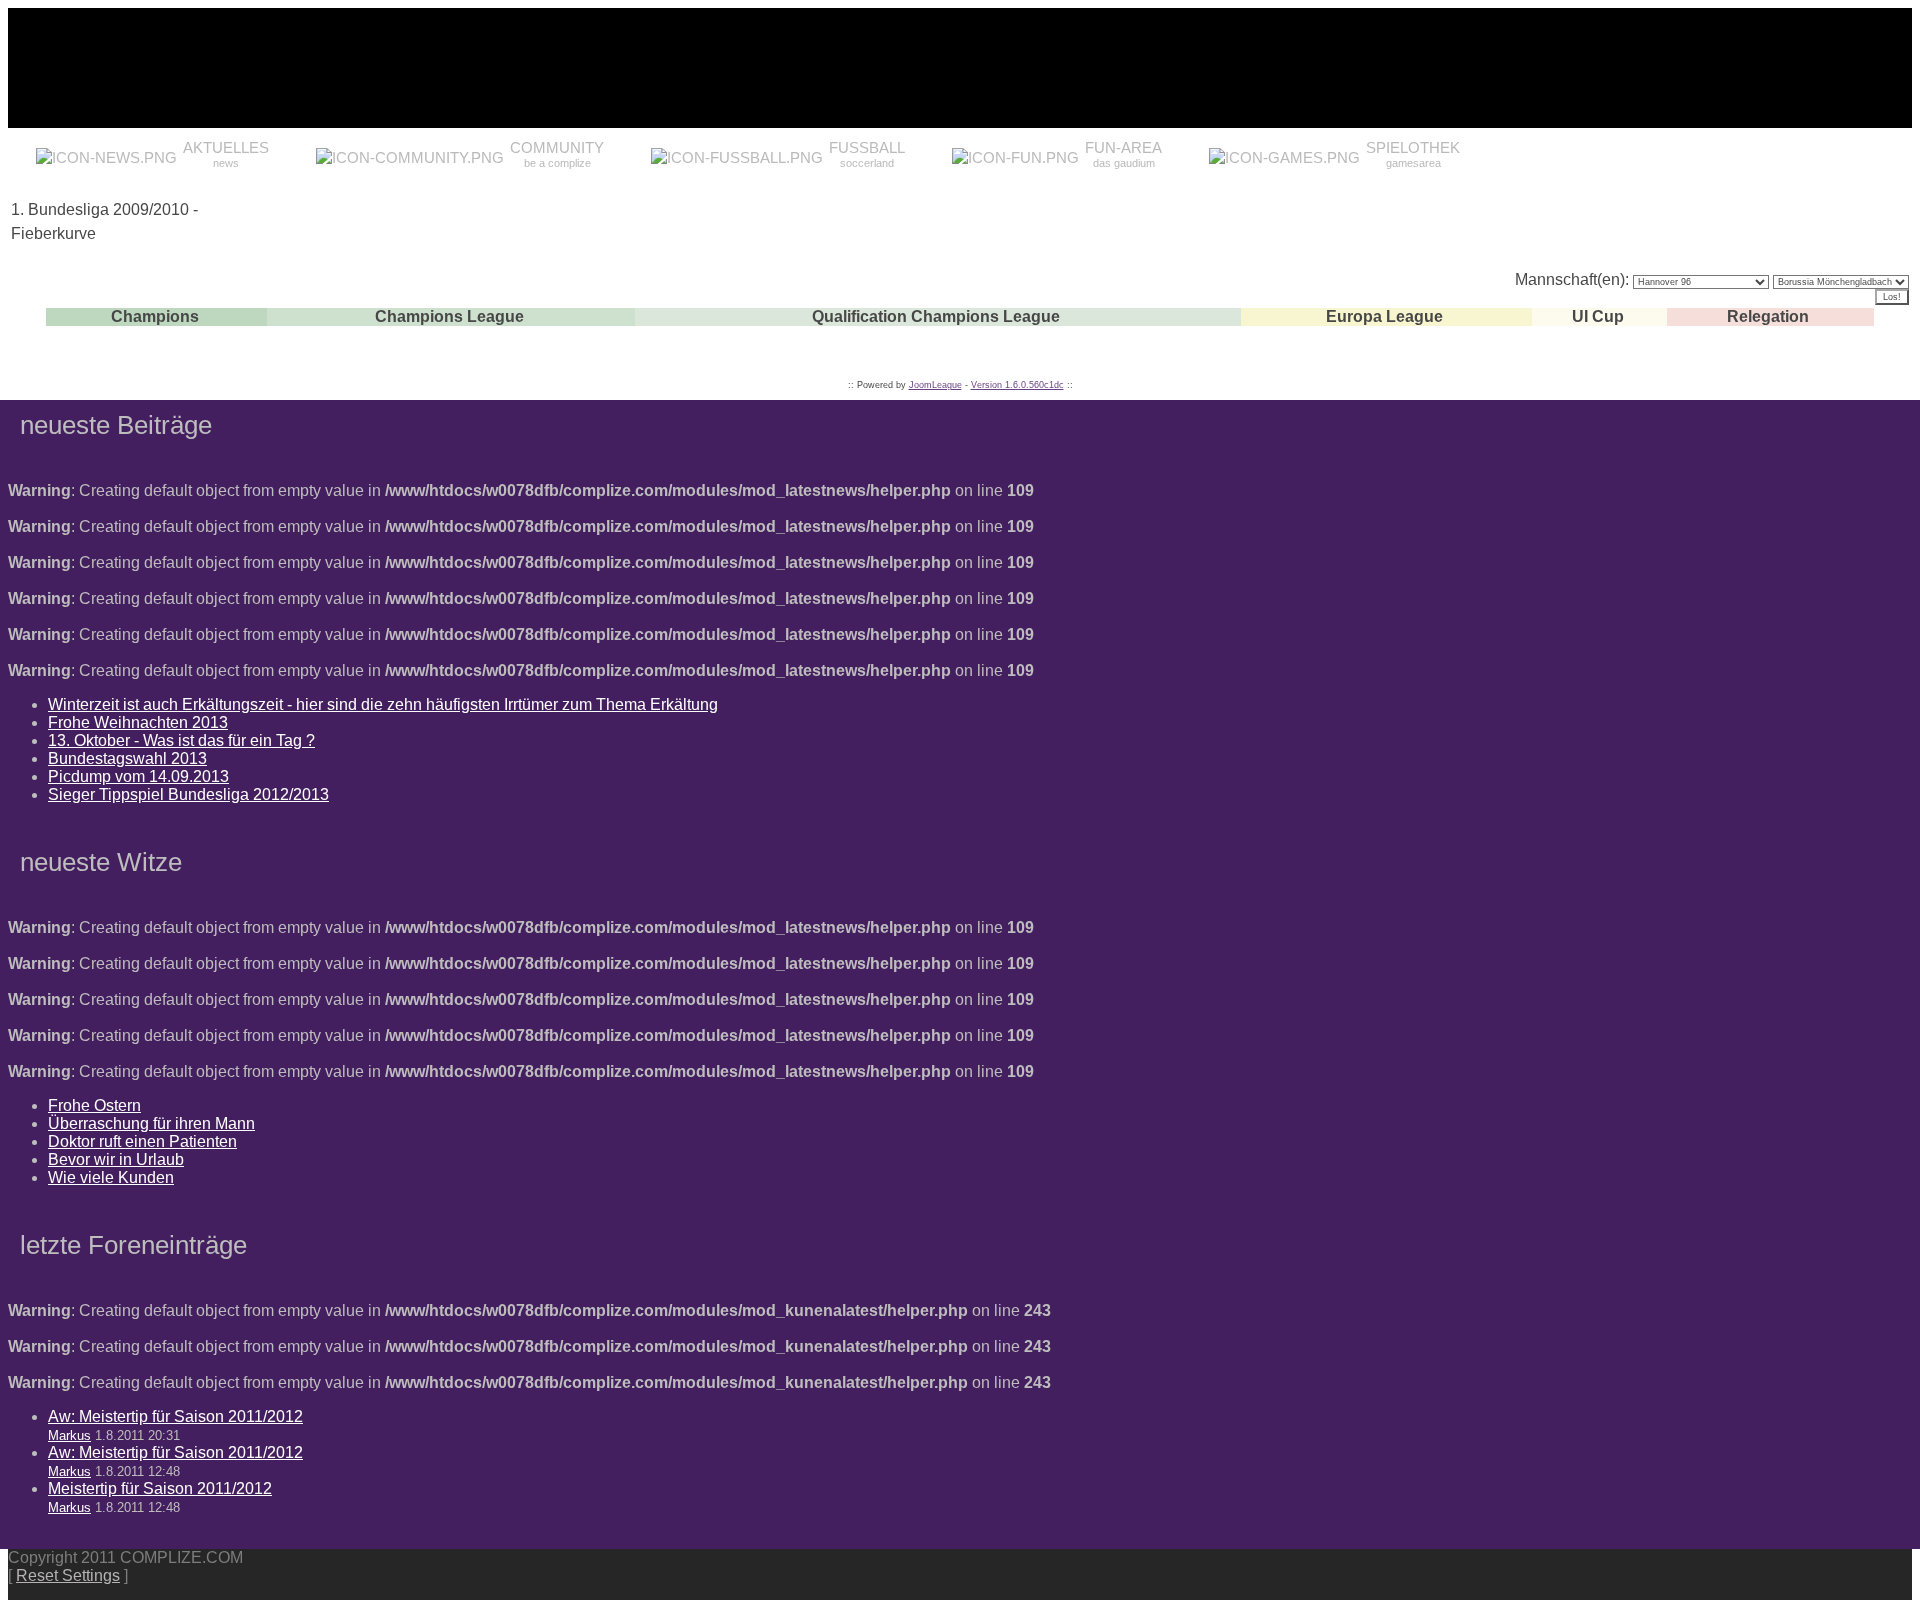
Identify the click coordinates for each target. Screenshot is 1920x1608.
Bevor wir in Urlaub (116, 1159)
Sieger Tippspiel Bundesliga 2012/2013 (188, 794)
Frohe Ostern (94, 1105)
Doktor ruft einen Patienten (142, 1141)
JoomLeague (935, 385)
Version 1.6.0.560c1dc (1017, 385)
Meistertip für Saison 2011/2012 (160, 1488)
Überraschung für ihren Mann (151, 1123)
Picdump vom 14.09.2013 (138, 776)
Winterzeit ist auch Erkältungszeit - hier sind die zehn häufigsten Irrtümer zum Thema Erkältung (383, 704)
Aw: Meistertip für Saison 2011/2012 (175, 1416)
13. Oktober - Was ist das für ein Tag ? (181, 740)
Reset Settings (68, 1575)
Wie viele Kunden (111, 1177)
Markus (69, 1435)
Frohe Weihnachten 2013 (138, 722)
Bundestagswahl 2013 (127, 758)
